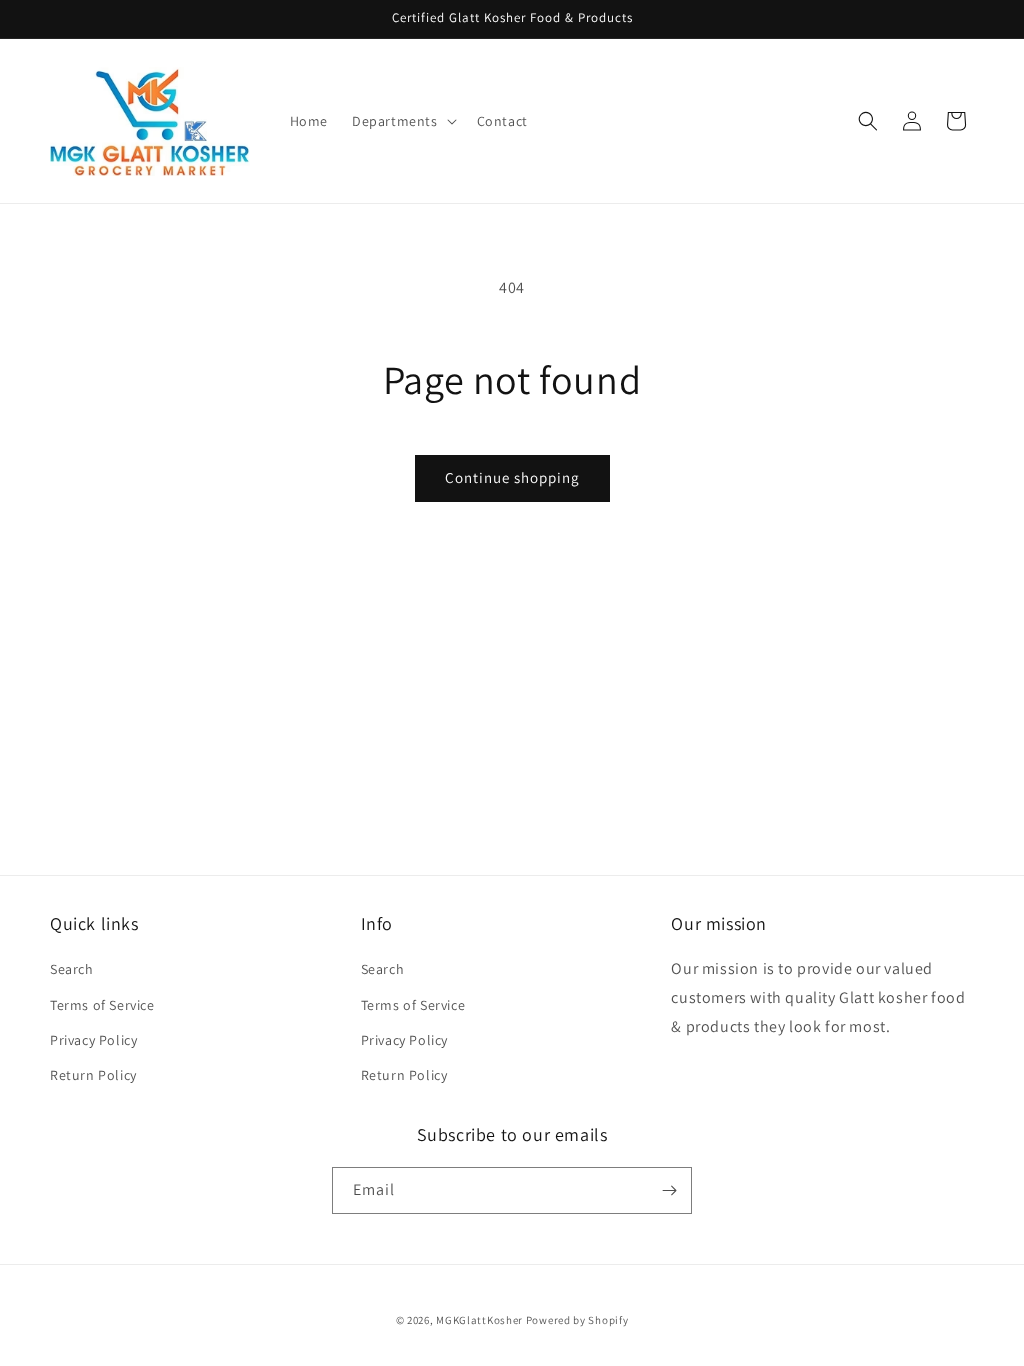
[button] (402, 121)
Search (72, 969)
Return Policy (93, 1075)
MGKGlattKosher (479, 1320)
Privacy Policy (93, 1040)
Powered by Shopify (577, 1320)
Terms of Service (102, 1005)
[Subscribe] (669, 1190)
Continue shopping (512, 477)
